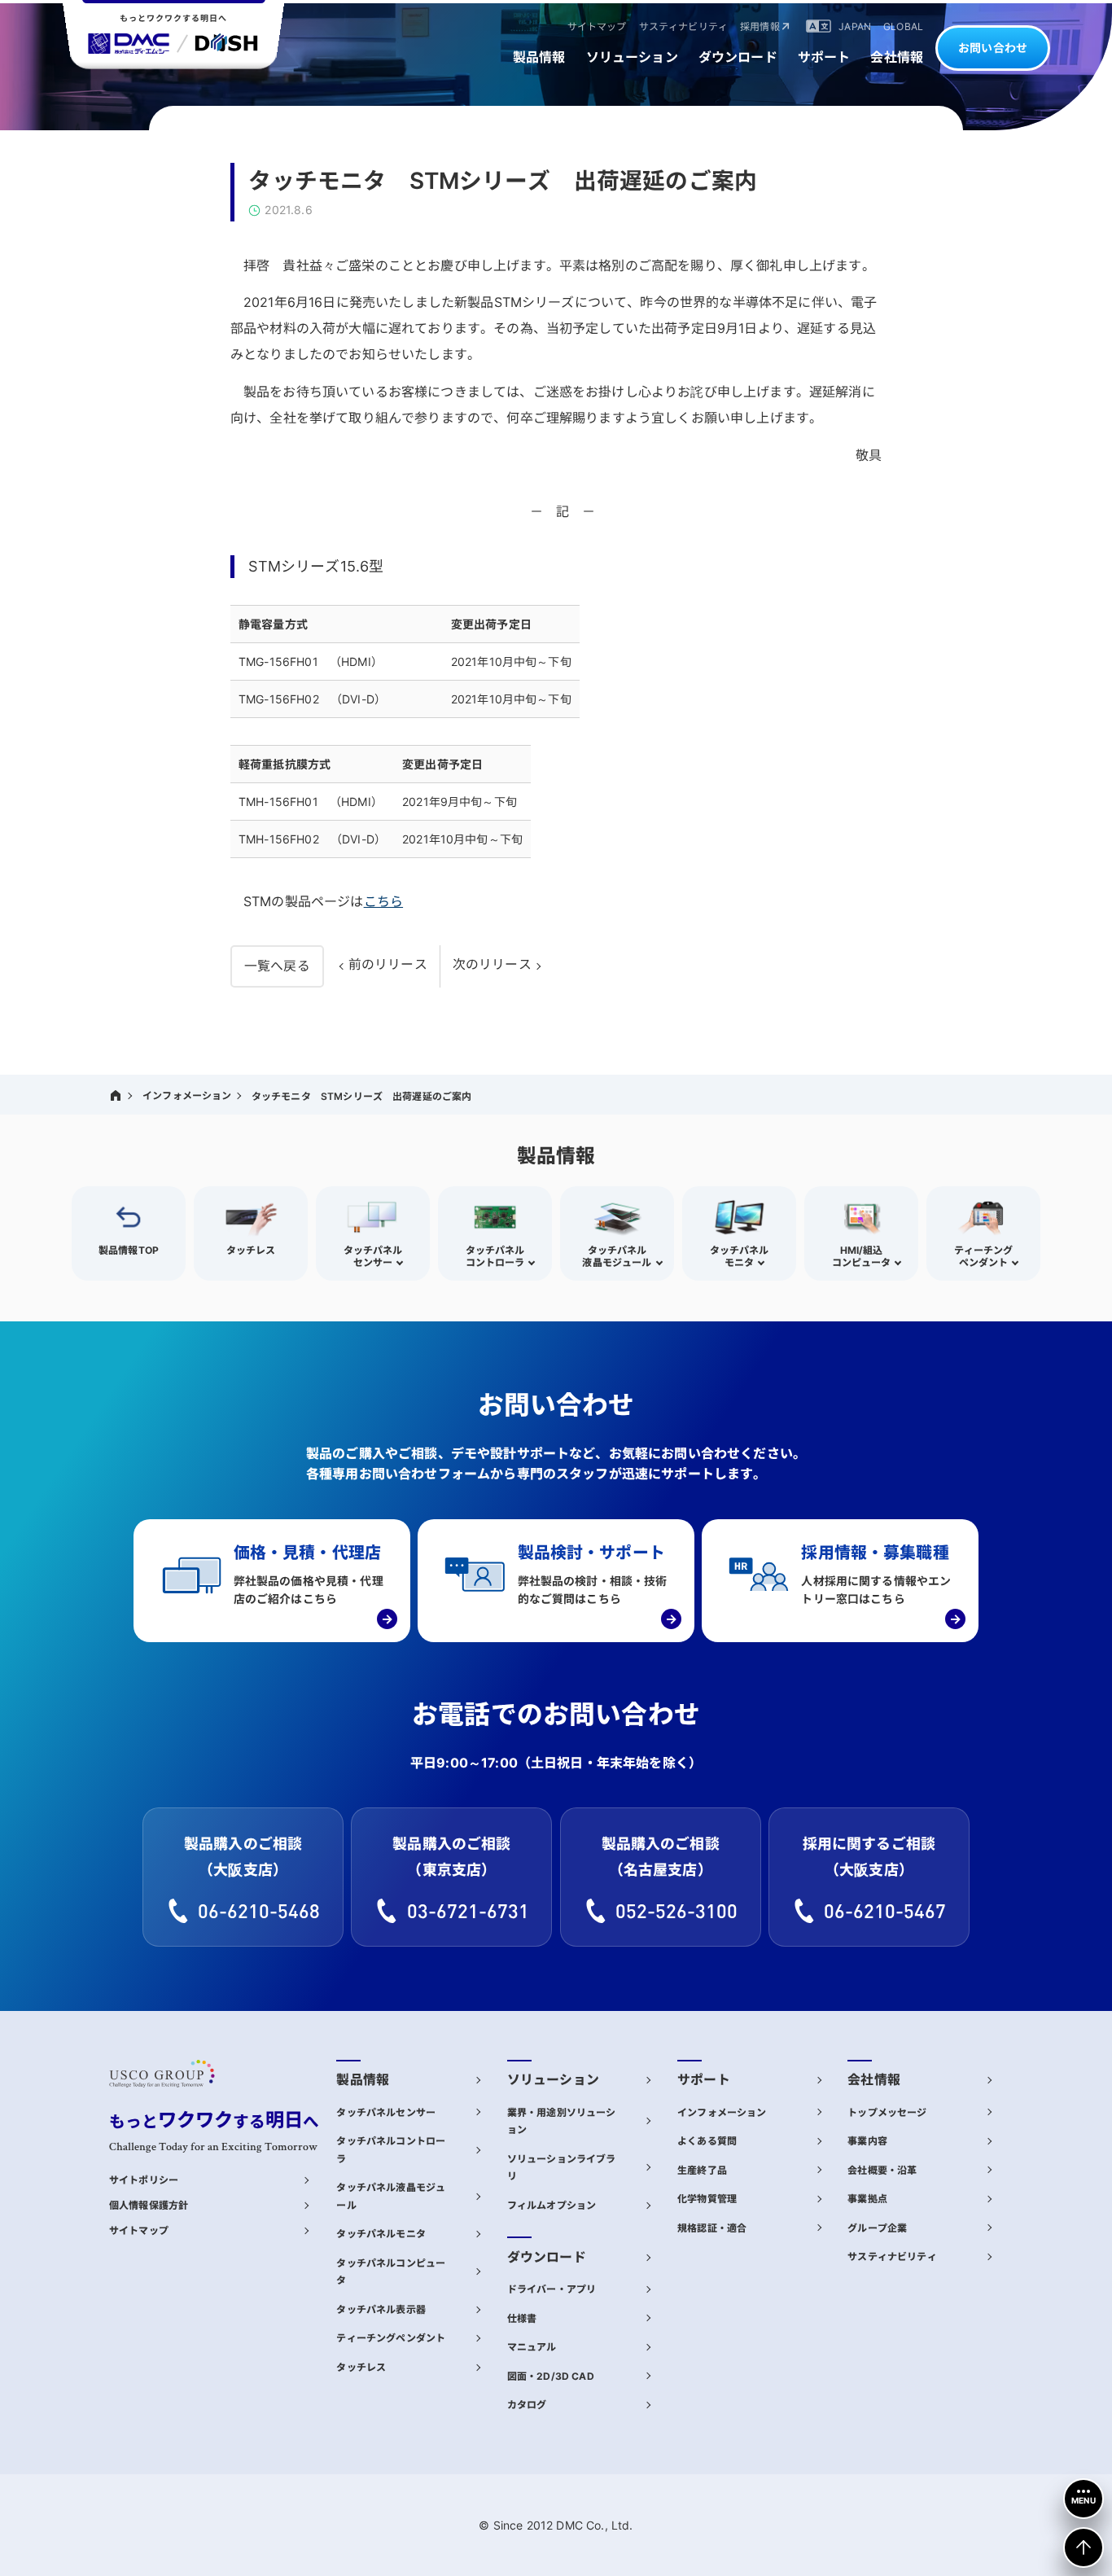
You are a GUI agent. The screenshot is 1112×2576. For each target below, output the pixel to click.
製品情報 (363, 2080)
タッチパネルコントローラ (391, 2150)
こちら (383, 901)
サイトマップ (139, 2230)
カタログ (527, 2405)
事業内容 (867, 2141)
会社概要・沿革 (882, 2170)
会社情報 (874, 2080)
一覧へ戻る (277, 966)
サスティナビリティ (892, 2256)
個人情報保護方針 (149, 2205)
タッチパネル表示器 (381, 2309)
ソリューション (553, 2080)
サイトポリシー (144, 2180)
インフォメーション (187, 1095)
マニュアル (532, 2347)
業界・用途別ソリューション (562, 2121)
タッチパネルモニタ (381, 2234)
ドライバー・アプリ (552, 2289)
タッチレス (361, 2367)
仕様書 (522, 2318)
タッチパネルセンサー (386, 2112)
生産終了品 (702, 2170)
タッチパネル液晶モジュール (391, 2196)
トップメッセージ (887, 2112)
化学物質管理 (707, 2199)
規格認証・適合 (712, 2228)
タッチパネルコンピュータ (391, 2272)
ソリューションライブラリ (562, 2168)
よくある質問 (707, 2141)
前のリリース (388, 964)
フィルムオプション (552, 2205)
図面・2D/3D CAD (551, 2376)
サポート (704, 2080)
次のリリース (492, 964)
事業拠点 (867, 2199)
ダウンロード (547, 2257)
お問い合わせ (993, 48)
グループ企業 (877, 2228)
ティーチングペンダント (391, 2338)
